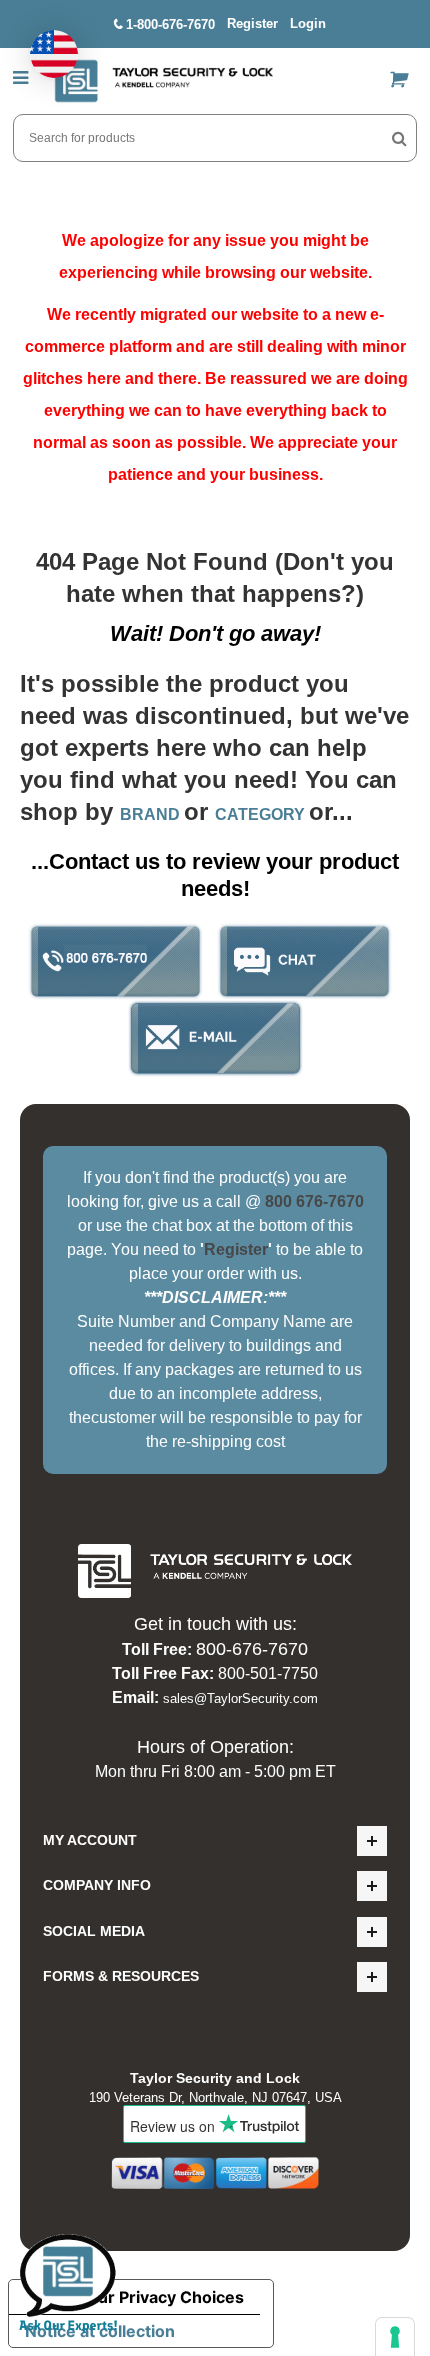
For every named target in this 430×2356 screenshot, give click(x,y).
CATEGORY (262, 814)
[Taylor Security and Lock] (163, 81)
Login (308, 23)
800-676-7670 (252, 1649)
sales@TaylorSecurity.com (240, 1698)
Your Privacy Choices (161, 2297)
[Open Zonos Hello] (44, 44)
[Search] (399, 138)
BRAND (152, 814)
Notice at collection (100, 2331)
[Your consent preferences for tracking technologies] (395, 2337)
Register (252, 23)
